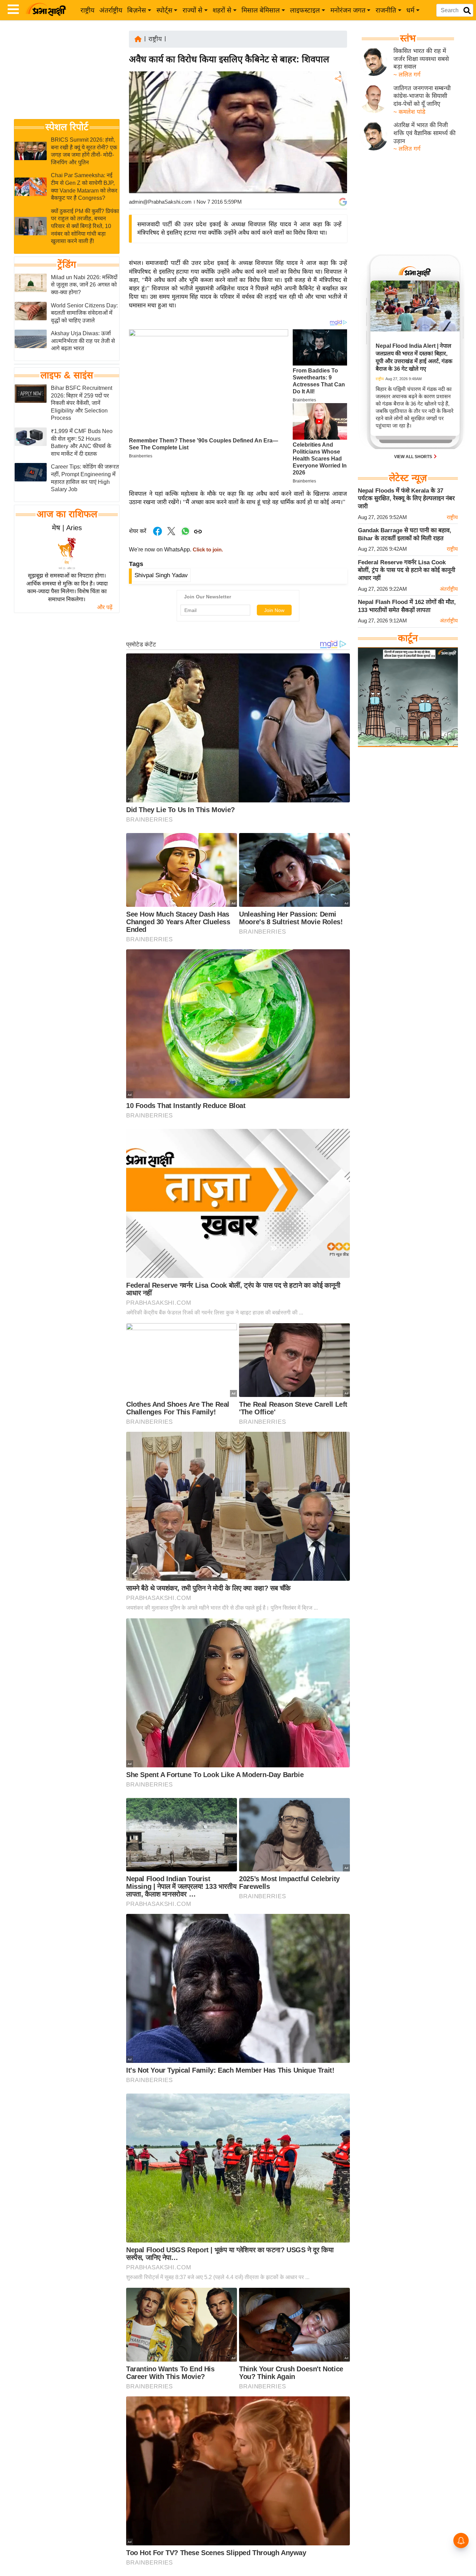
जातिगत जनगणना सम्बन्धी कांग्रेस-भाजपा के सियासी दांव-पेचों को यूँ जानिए (422, 96)
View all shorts (414, 457)
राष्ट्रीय (87, 10)
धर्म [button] (410, 10)
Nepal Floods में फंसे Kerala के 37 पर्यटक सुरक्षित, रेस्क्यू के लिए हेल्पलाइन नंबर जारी (406, 498)
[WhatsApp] (337, 130)
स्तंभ (408, 38)
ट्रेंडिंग (67, 265)
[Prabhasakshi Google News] (343, 202)
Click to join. (207, 550)
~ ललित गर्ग (407, 75)
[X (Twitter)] (337, 115)
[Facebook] (337, 100)
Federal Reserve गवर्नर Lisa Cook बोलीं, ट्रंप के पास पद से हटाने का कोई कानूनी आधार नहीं (406, 570)
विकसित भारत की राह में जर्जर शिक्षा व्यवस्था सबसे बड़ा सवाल (421, 59)
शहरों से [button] (222, 10)
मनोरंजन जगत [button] (348, 10)
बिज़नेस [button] (137, 10)
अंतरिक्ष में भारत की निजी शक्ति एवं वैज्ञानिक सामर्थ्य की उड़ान (424, 133)
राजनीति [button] (386, 10)
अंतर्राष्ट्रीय (111, 10)
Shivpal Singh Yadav (161, 575)
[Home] (138, 38)
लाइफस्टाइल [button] (305, 10)
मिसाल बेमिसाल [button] (261, 10)
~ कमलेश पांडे (409, 112)
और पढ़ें (105, 607)
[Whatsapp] (185, 535)
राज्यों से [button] (193, 10)
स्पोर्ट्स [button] (164, 10)
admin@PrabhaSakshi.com (160, 202)
